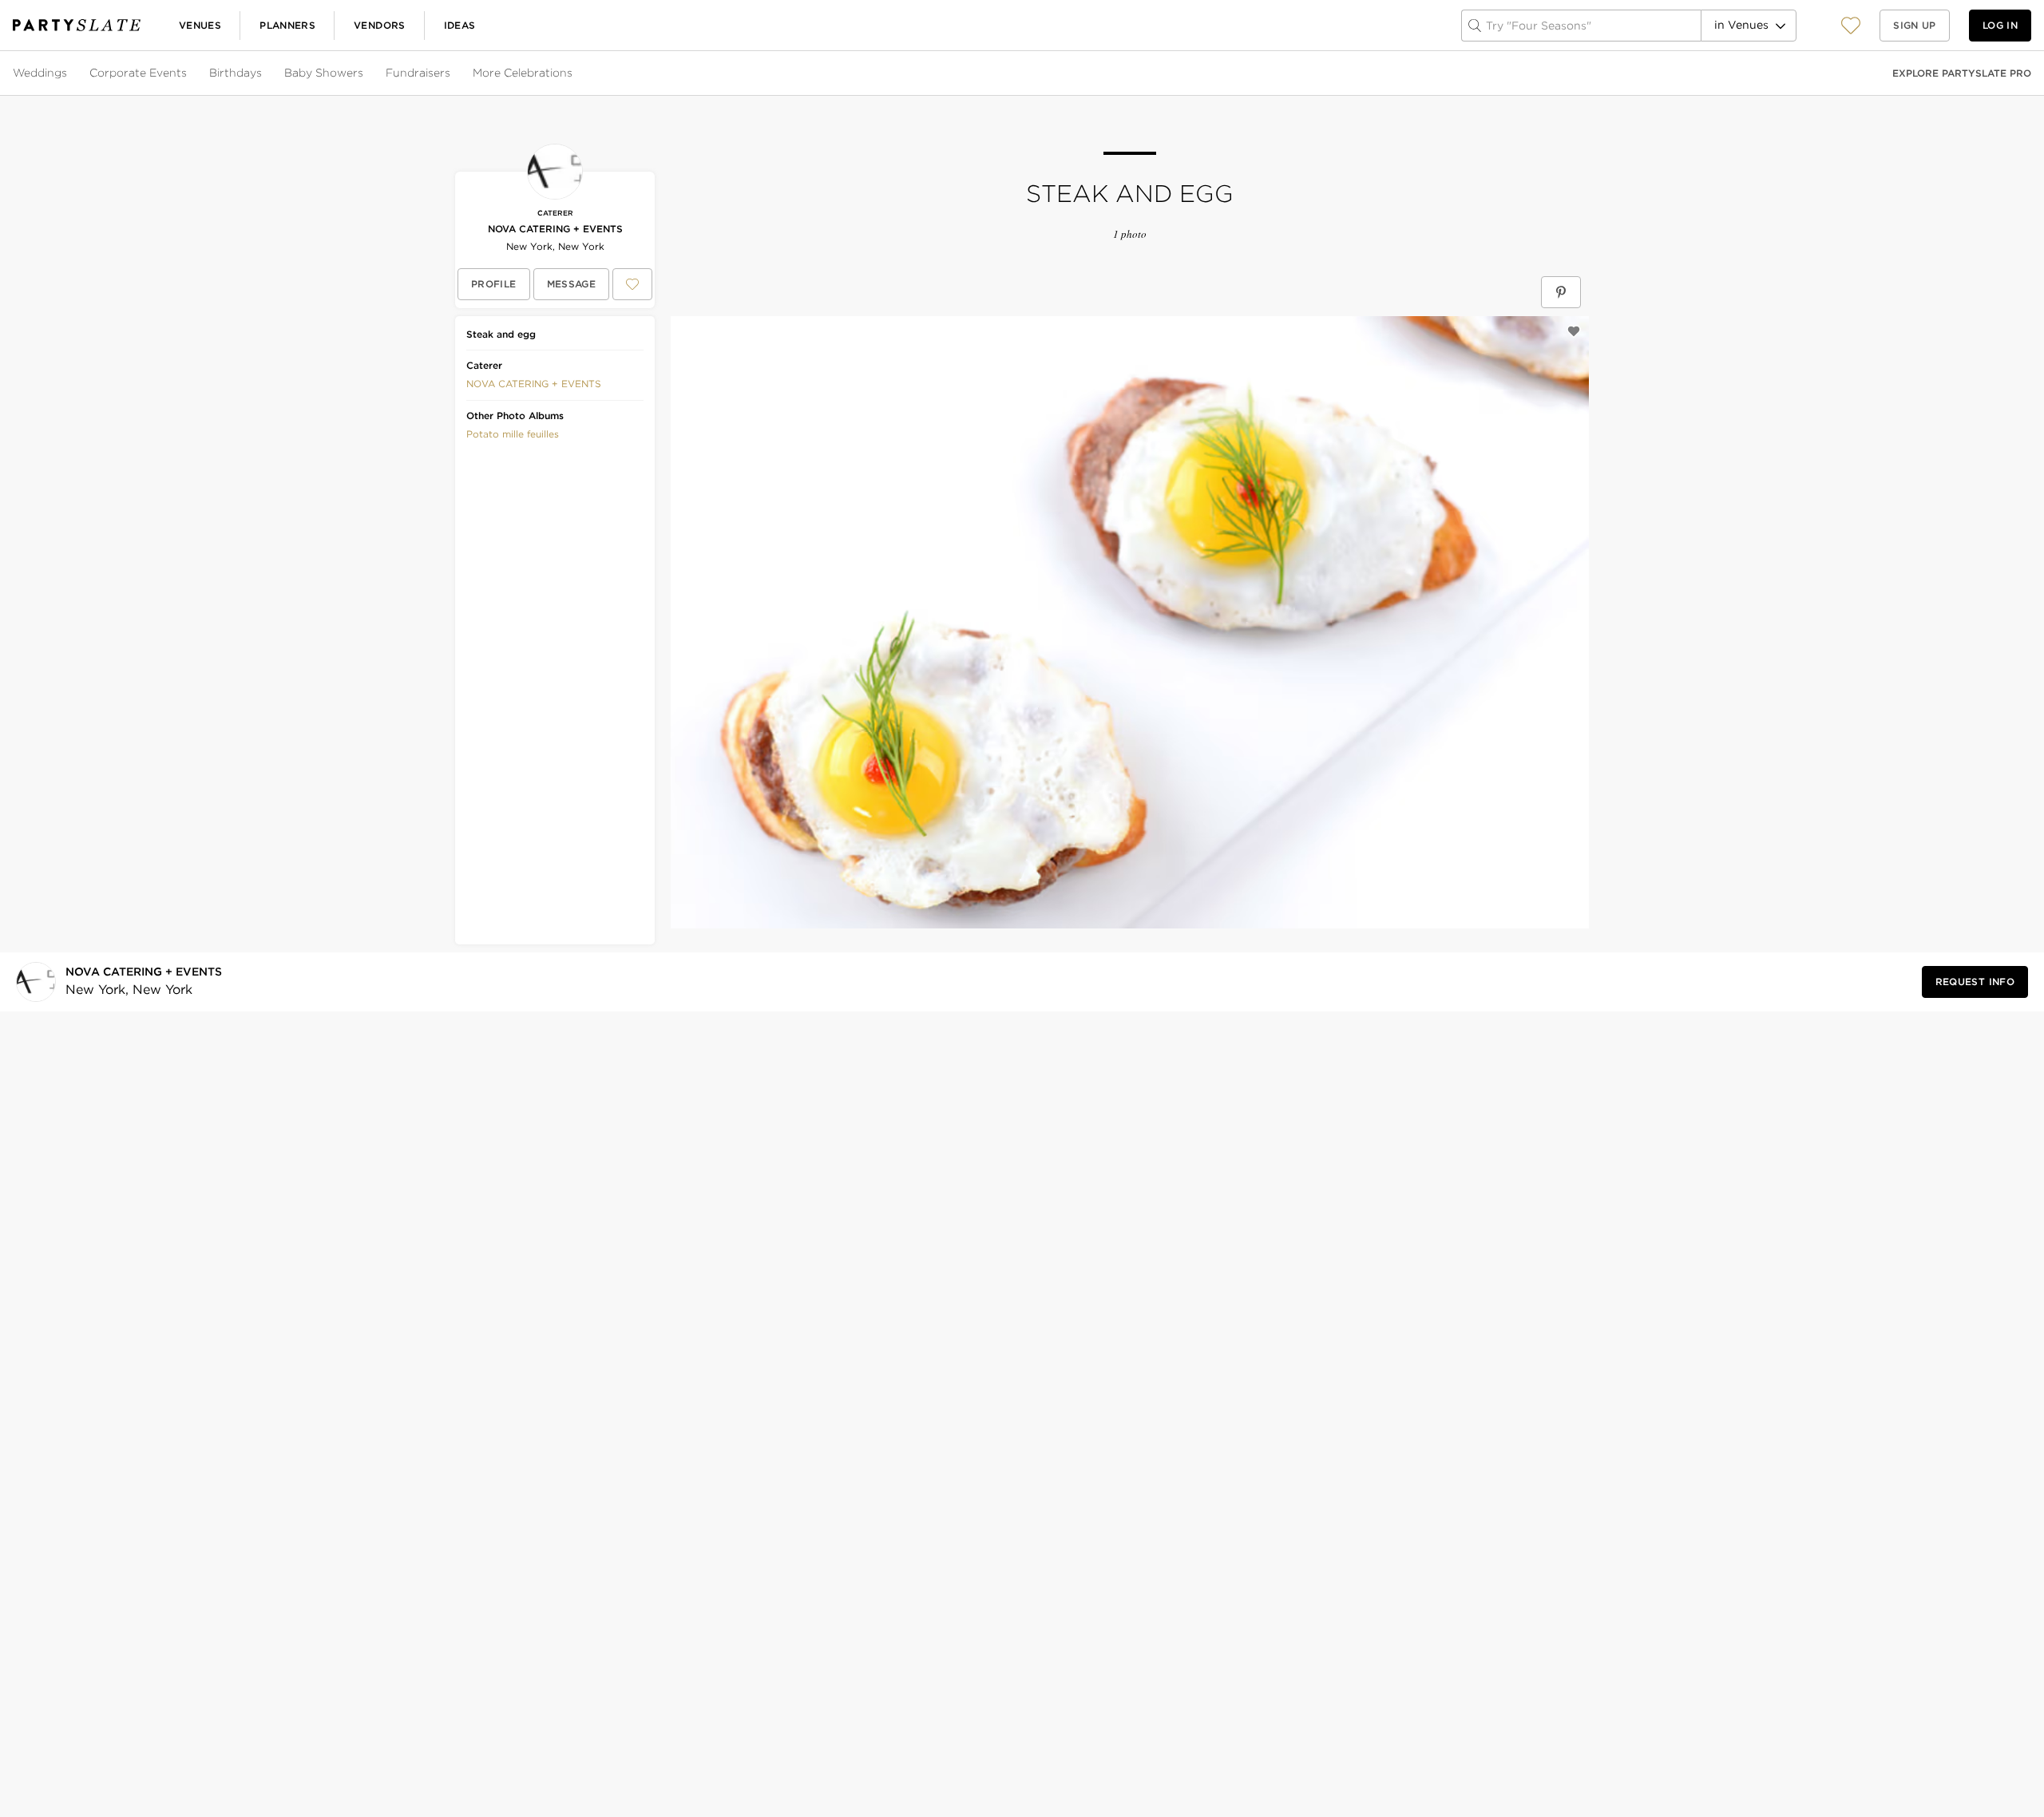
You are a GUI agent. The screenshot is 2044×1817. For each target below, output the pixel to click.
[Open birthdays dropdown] (263, 73)
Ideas (460, 25)
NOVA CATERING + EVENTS (555, 229)
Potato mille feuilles (513, 434)
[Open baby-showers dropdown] (365, 73)
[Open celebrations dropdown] (574, 73)
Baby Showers (324, 73)
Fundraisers (418, 73)
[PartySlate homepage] (77, 25)
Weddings (40, 73)
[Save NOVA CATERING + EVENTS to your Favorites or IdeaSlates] (632, 284)
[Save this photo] (1574, 331)
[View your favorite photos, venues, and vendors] (1851, 26)
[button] (1851, 25)
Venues (200, 25)
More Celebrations (523, 73)
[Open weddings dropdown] (69, 73)
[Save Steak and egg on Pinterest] (1561, 292)
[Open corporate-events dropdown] (188, 73)
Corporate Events (138, 73)
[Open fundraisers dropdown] (452, 73)
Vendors (380, 25)
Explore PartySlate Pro (1962, 73)
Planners (287, 25)
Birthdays (236, 73)
